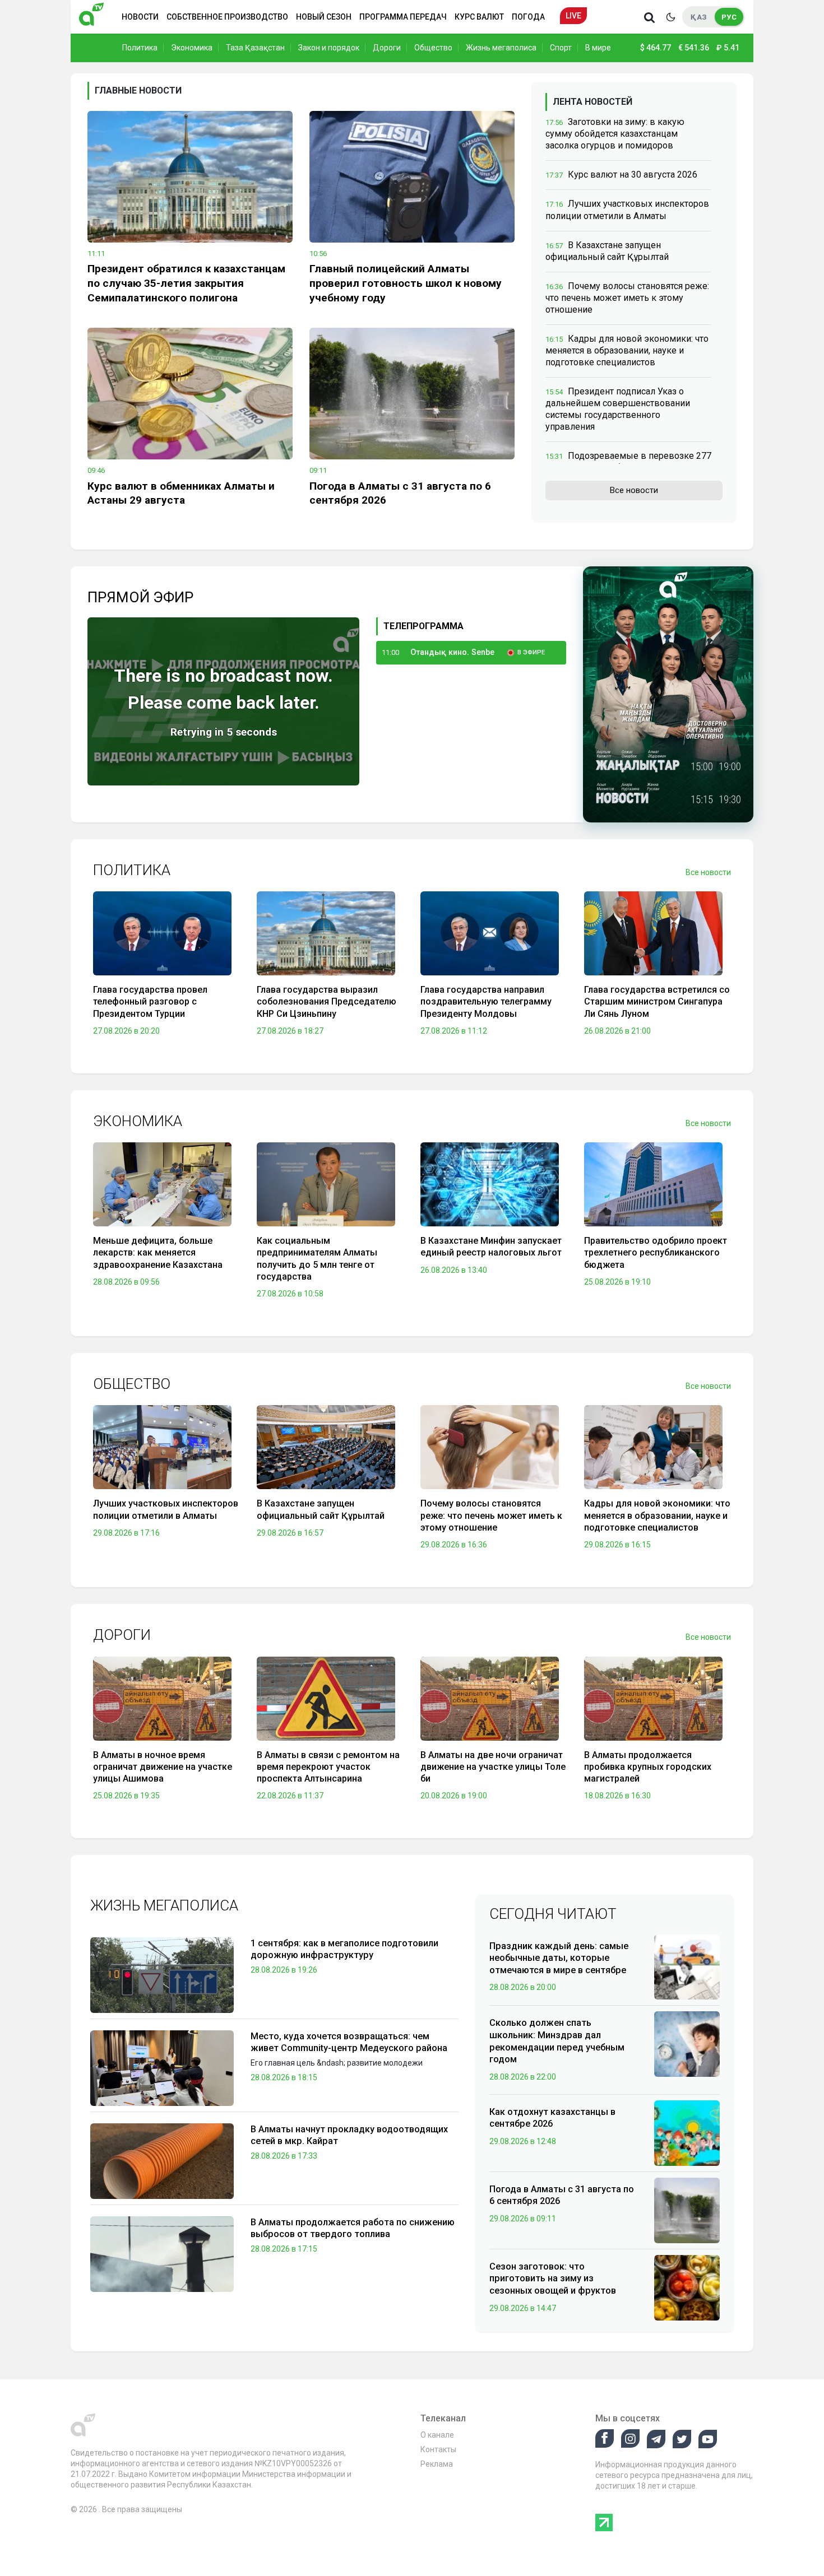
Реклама (437, 2464)
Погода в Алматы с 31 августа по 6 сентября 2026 (400, 493)
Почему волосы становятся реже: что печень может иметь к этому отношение (627, 298)
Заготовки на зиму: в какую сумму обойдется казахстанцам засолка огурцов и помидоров (615, 134)
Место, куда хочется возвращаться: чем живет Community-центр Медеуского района (349, 2042)
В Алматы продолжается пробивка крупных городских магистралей (648, 1767)
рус (729, 17)
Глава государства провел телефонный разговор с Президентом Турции (150, 1002)
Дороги (387, 48)
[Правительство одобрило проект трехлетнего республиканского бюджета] (653, 1187)
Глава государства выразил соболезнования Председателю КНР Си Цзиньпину (327, 1002)
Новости (140, 17)
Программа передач (403, 17)
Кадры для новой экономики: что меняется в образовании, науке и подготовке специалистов (627, 350)
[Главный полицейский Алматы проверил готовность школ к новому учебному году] (412, 177)
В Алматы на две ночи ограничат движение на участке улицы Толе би (493, 1767)
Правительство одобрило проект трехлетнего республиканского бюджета (656, 1253)
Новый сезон (324, 17)
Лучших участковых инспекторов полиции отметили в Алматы (166, 1509)
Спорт (561, 48)
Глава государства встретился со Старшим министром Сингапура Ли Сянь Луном (657, 1002)
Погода (528, 17)
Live (573, 16)
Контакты (438, 2449)
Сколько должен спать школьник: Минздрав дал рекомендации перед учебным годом (557, 2041)
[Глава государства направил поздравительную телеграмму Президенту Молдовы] (490, 936)
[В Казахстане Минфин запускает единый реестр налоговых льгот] (490, 1187)
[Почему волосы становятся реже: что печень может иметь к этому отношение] (490, 1450)
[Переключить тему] (670, 17)
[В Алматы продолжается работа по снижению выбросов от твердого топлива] (162, 2254)
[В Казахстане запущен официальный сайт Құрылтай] (326, 1450)
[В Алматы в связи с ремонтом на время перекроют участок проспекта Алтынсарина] (326, 1701)
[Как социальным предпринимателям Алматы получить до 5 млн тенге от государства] (326, 1187)
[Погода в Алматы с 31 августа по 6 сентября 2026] (412, 394)
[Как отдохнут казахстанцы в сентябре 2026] (687, 2132)
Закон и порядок (329, 48)
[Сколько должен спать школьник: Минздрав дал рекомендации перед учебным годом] (687, 2044)
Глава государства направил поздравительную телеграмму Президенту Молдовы (486, 1002)
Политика (140, 48)
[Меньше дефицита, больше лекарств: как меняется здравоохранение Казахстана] (162, 1187)
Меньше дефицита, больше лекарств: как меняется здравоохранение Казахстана (158, 1253)
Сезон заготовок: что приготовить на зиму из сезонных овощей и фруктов (553, 2279)
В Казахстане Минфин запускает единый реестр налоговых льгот (491, 1247)
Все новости (634, 490)
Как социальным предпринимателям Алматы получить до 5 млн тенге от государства (317, 1259)
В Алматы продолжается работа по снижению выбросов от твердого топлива (353, 2228)
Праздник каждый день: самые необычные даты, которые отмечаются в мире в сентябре (559, 1958)
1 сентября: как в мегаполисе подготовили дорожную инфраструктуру (344, 1949)
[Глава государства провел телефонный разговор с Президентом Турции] (162, 936)
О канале (437, 2435)
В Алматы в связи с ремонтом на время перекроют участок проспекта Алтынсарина (328, 1767)
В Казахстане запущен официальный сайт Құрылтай (321, 1509)
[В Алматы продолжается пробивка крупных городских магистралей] (653, 1701)
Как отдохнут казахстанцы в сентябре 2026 (552, 2118)
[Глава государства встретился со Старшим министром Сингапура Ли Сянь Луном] (653, 936)
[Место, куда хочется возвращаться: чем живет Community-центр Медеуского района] (162, 2068)
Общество (433, 48)
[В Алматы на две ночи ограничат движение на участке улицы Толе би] (490, 1701)
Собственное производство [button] (227, 17)
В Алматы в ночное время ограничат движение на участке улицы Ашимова (163, 1767)
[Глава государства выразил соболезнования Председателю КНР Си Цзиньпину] (326, 936)
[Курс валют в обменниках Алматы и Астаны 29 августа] (190, 394)
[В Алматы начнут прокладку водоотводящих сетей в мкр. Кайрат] (162, 2161)
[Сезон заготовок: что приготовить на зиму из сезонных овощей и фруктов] (687, 2287)
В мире (598, 48)
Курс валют (479, 17)
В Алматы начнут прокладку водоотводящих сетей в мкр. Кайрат (349, 2135)
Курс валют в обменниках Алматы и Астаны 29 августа (181, 493)
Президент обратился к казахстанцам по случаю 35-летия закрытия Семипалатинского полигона (186, 283)
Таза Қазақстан (255, 48)
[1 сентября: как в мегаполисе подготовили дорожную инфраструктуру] (162, 1975)
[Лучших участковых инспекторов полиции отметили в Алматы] (162, 1450)
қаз (699, 17)
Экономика (192, 48)
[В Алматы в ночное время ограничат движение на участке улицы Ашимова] (162, 1701)
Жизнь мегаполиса (501, 48)
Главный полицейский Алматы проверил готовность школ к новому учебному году (406, 283)
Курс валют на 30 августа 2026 (633, 175)
